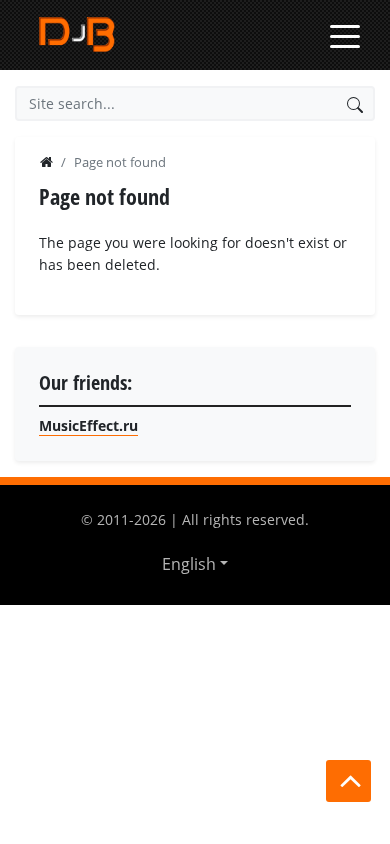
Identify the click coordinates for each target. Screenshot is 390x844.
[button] (195, 564)
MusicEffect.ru (88, 425)
